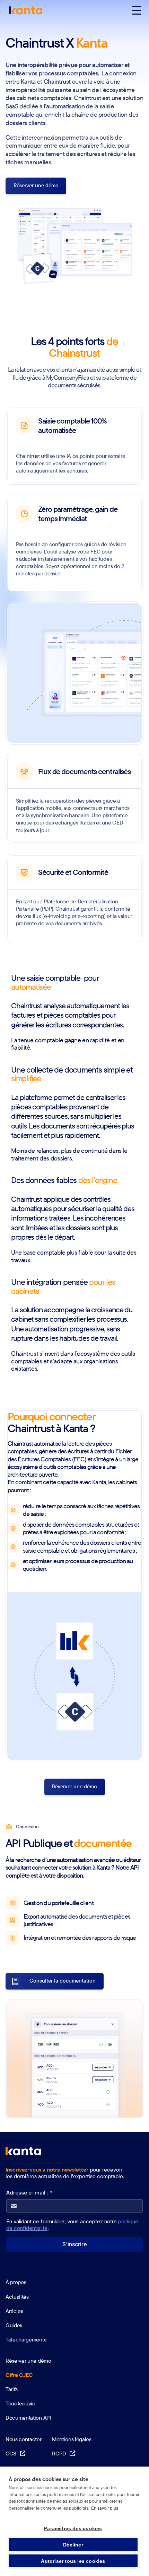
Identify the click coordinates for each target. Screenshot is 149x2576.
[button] (137, 10)
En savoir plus (105, 2508)
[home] (24, 10)
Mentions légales (72, 2439)
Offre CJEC (19, 2375)
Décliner (73, 2545)
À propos (16, 2282)
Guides (14, 2325)
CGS (15, 2453)
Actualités (17, 2297)
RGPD (64, 2453)
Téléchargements (26, 2339)
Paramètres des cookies (73, 2528)
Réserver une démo (28, 2361)
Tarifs (12, 2389)
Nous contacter (24, 2439)
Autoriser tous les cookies (73, 2561)
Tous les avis (20, 2403)
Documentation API (28, 2418)
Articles (14, 2311)
